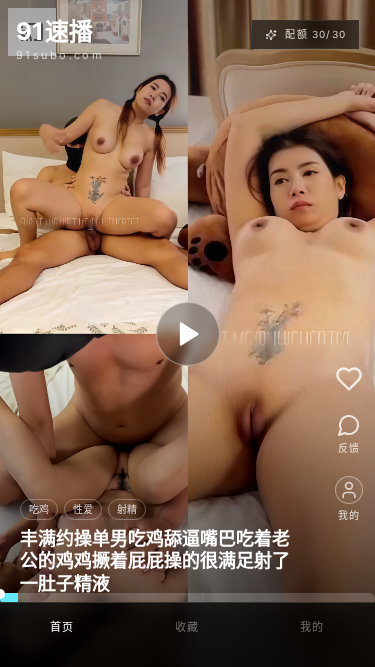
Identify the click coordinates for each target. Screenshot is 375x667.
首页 (62, 627)
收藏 (187, 627)
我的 (312, 627)
